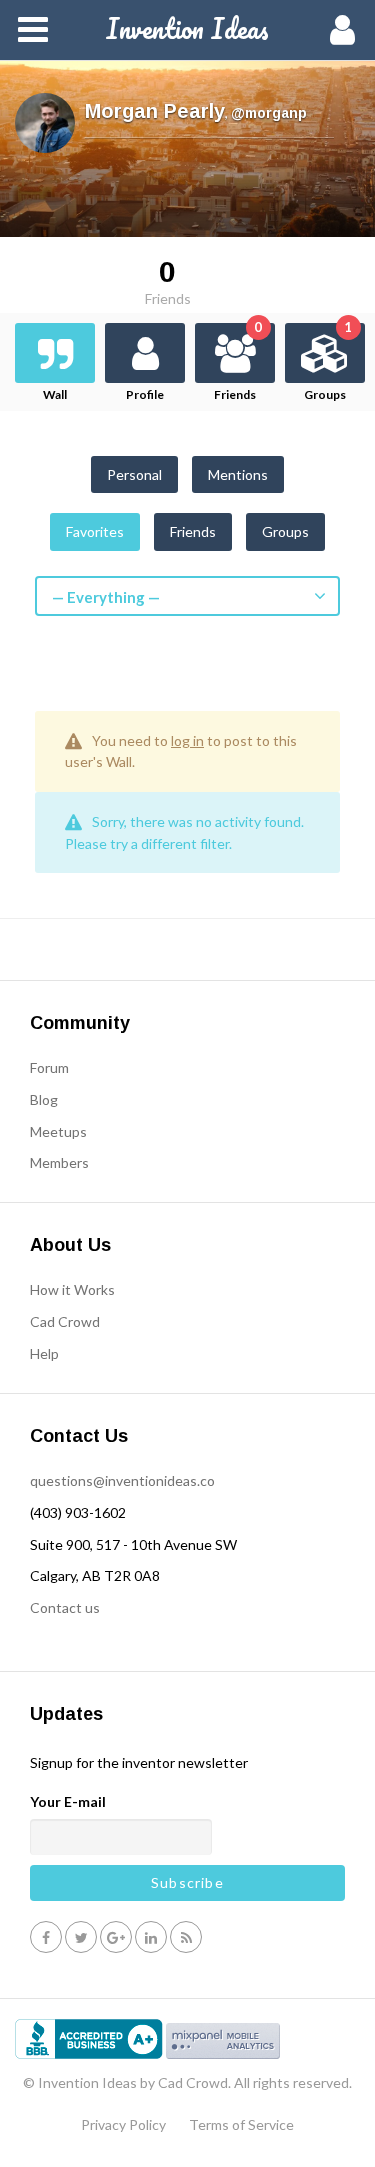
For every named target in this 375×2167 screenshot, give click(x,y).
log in (187, 740)
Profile (145, 394)
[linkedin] (151, 1936)
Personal (134, 474)
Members (59, 1162)
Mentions (238, 474)
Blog (44, 1099)
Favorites (95, 531)
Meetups (58, 1131)
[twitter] (81, 1936)
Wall (55, 394)
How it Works (72, 1289)
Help (44, 1353)
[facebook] (46, 1936)
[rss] (186, 1936)
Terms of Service (241, 2124)
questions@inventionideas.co (122, 1480)
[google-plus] (116, 1936)
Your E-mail (68, 1801)
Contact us (65, 1607)
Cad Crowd (65, 1321)
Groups (328, 362)
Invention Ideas (187, 28)
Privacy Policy (123, 2124)
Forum (49, 1067)
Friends (238, 362)
